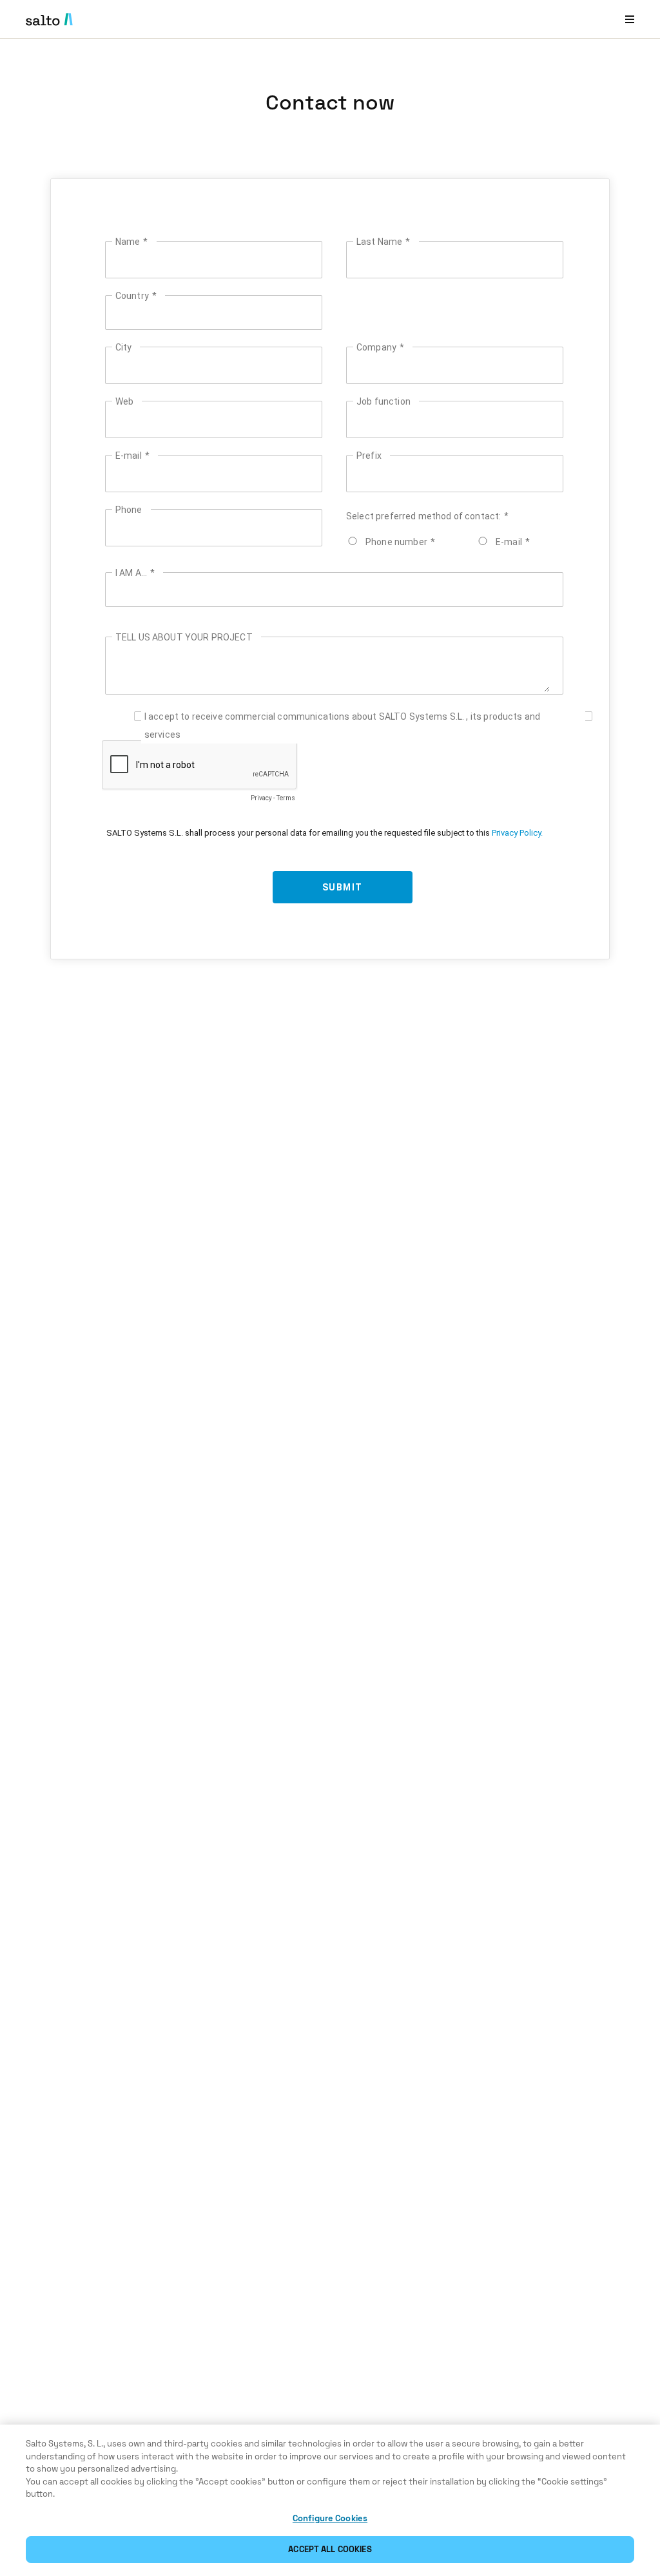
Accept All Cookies (330, 2549)
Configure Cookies (330, 2518)
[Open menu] (630, 19)
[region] (330, 2500)
